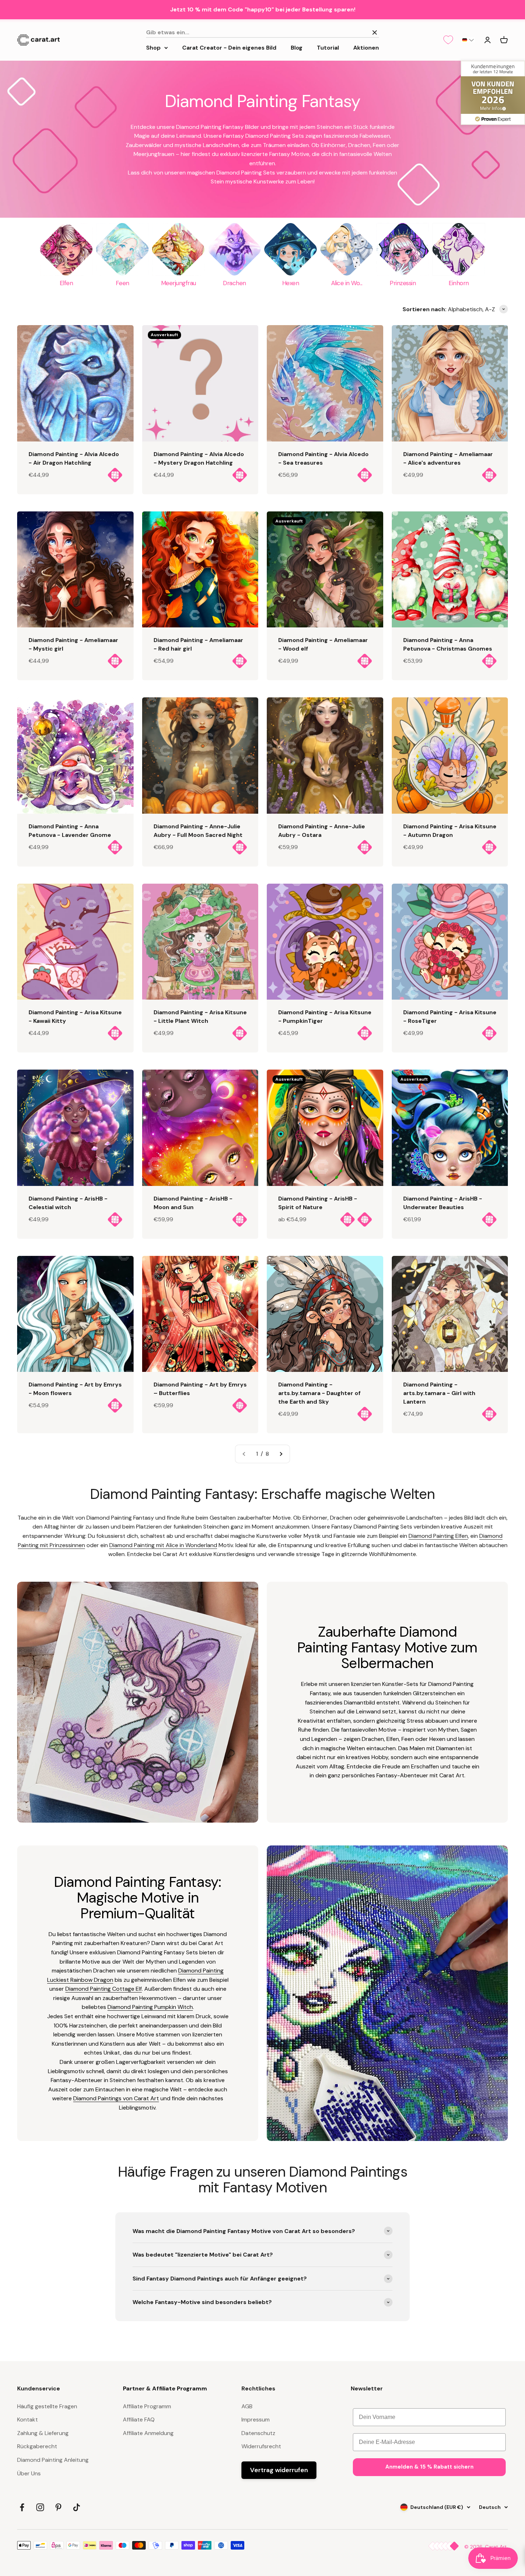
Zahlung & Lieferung (43, 2433)
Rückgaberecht (37, 2446)
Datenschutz (258, 2433)
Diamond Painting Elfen (438, 1536)
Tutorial (328, 47)
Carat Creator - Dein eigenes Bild (229, 47)
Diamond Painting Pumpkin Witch (150, 2007)
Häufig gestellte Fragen (47, 2406)
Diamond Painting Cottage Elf (104, 1989)
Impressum (256, 2420)
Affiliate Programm (147, 2406)
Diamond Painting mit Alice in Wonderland (163, 1545)
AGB (247, 2406)
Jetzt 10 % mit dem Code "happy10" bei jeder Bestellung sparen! (263, 9)
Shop (153, 47)
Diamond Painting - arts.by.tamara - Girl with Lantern (439, 1393)
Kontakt (27, 2420)
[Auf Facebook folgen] (22, 2507)
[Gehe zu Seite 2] (281, 1454)
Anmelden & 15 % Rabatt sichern (429, 2467)
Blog (297, 47)
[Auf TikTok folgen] (77, 2507)
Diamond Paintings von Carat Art (116, 2098)
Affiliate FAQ (139, 2420)
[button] (468, 40)
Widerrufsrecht (261, 2446)
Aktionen (366, 47)
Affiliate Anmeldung (148, 2433)
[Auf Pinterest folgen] (58, 2507)
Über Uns (29, 2473)
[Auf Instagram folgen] (40, 2507)
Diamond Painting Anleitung (53, 2460)
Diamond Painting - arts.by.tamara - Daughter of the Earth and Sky (319, 1393)
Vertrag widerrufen (279, 2470)
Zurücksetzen (347, 32)
